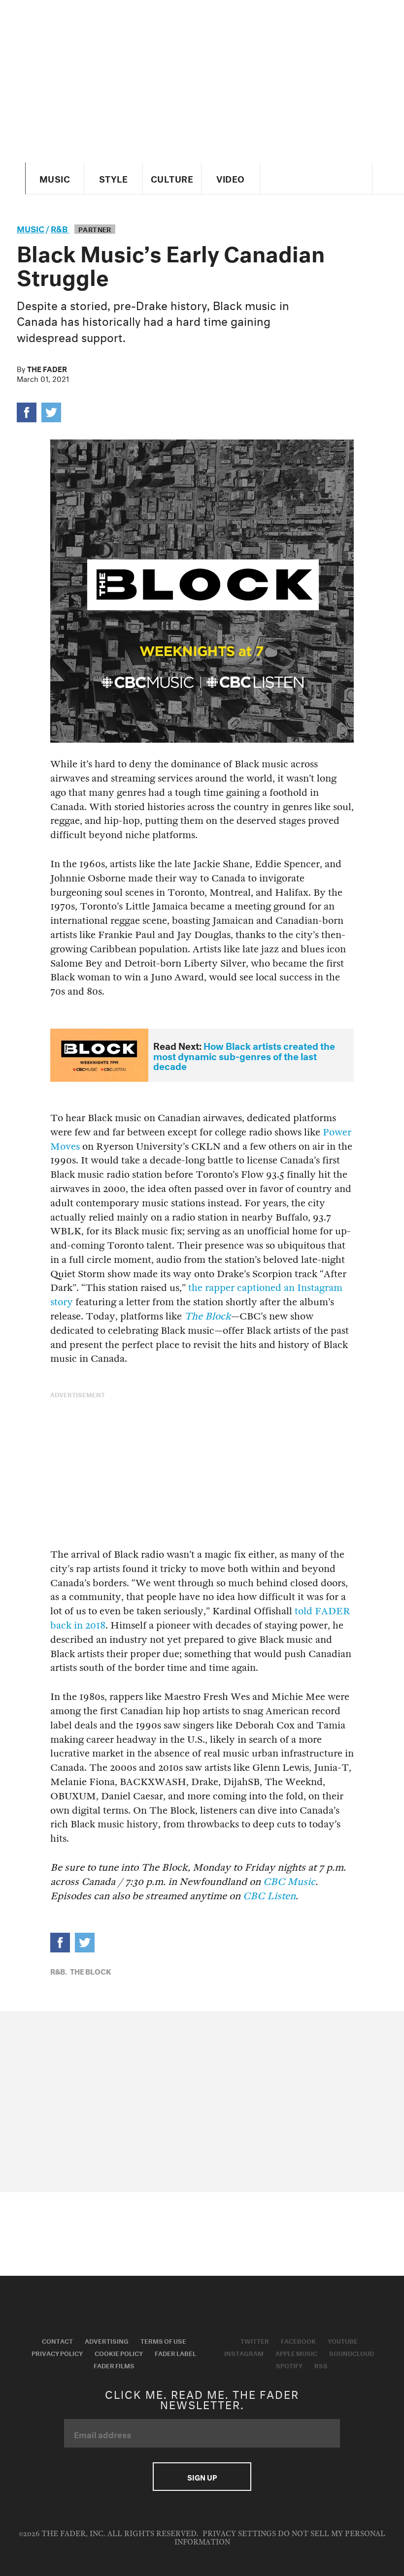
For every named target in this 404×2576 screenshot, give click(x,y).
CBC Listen (269, 1896)
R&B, (59, 1971)
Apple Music (296, 2353)
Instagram (244, 2353)
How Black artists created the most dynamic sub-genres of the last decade (244, 1055)
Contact (57, 2340)
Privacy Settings (239, 2534)
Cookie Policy (119, 2353)
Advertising (107, 2340)
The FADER (47, 368)
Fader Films (114, 2365)
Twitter (255, 2340)
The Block (91, 1971)
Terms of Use (163, 2340)
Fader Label (175, 2353)
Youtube (343, 2340)
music (31, 228)
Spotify (289, 2365)
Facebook (298, 2340)
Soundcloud (352, 2353)
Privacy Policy (57, 2353)
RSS (321, 2365)
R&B (60, 228)
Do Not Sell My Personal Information (280, 2538)
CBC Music (289, 1882)
